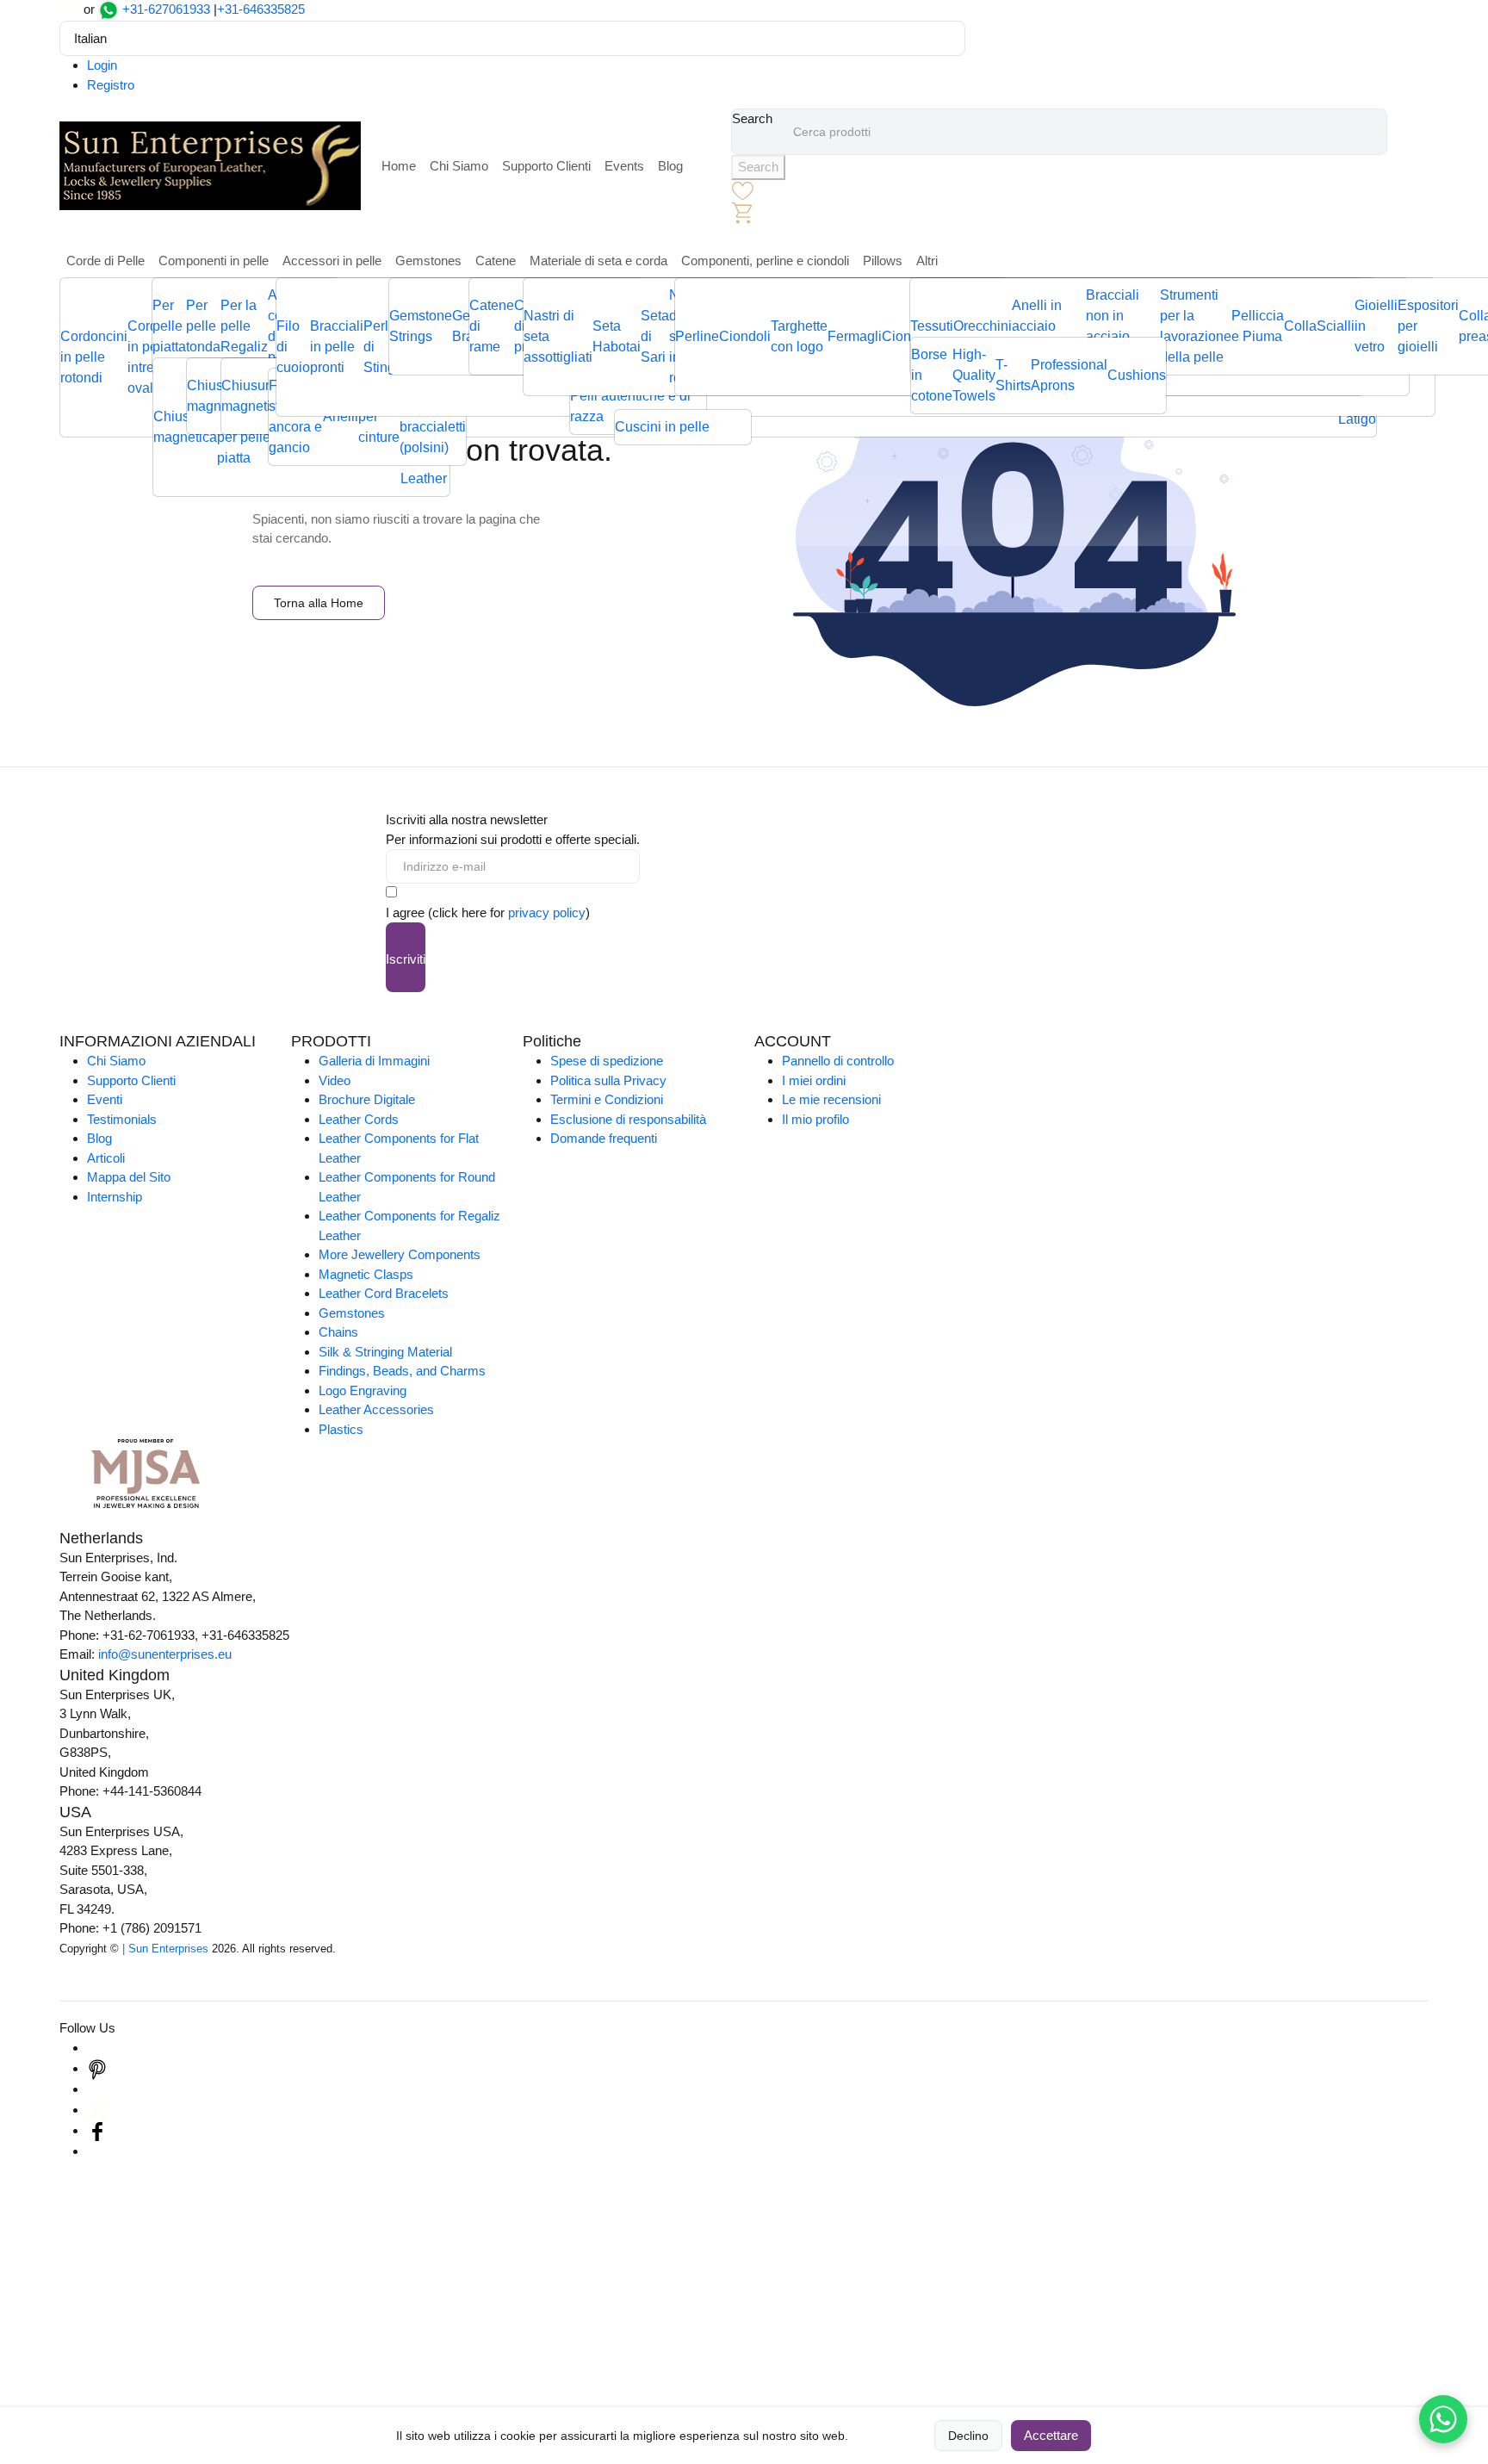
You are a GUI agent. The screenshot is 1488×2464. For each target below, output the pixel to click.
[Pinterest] (97, 2068)
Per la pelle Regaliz (244, 326)
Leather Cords (359, 1119)
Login (102, 65)
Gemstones (428, 261)
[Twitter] (97, 2110)
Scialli (1336, 326)
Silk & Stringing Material (385, 1352)
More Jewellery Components (400, 1254)
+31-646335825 (261, 9)
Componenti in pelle (214, 261)
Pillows (883, 261)
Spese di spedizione (607, 1061)
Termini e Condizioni (607, 1099)
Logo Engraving (363, 1390)
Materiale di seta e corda (598, 261)
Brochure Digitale (367, 1099)
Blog (670, 166)
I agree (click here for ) (488, 912)
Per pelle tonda (203, 326)
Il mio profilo (815, 1119)
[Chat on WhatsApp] (1443, 2419)
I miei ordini (814, 1080)
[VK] (97, 2151)
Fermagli (855, 336)
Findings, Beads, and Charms (402, 1371)
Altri (927, 261)
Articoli (106, 1158)
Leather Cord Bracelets (384, 1293)
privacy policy (547, 912)
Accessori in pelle (332, 261)
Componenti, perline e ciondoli (765, 261)
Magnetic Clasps (366, 1274)
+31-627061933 (166, 9)
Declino (968, 2436)
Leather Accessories (376, 1409)
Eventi (105, 1099)
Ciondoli (745, 336)
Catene (496, 261)
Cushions (1137, 375)
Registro (111, 85)
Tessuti (932, 326)
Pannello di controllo (838, 1061)
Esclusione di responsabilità (628, 1119)
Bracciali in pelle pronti (337, 347)
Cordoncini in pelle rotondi (94, 357)
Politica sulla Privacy (608, 1080)
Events (624, 166)
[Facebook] (97, 2130)
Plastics (341, 1429)
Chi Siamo (459, 166)
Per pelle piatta (169, 326)
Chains (338, 1332)
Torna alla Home (319, 603)
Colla (1300, 326)
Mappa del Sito (129, 1177)
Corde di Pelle (105, 261)
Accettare (1051, 2435)
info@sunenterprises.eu (165, 1654)
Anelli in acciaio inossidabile (1049, 326)
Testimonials (122, 1119)
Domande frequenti (604, 1138)
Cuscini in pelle (662, 427)
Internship (115, 1197)
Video (335, 1080)
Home (399, 166)
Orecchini (983, 326)
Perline (697, 336)
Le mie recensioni (831, 1099)
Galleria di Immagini (374, 1061)
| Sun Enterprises (165, 1949)
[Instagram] (97, 2048)
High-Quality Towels (974, 375)
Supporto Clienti (546, 166)
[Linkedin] (97, 2089)
